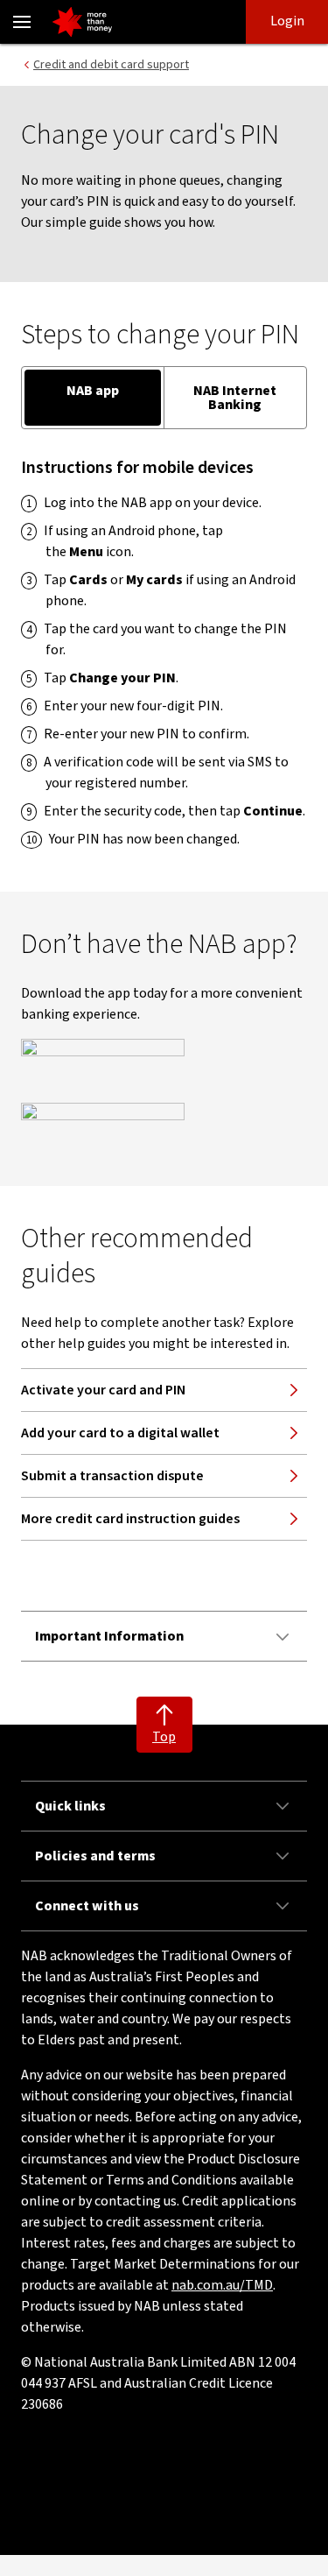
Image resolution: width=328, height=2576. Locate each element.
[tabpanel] (164, 653)
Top (164, 1737)
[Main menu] (22, 22)
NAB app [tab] (93, 391)
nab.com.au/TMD (222, 2285)
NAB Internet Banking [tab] (235, 398)
